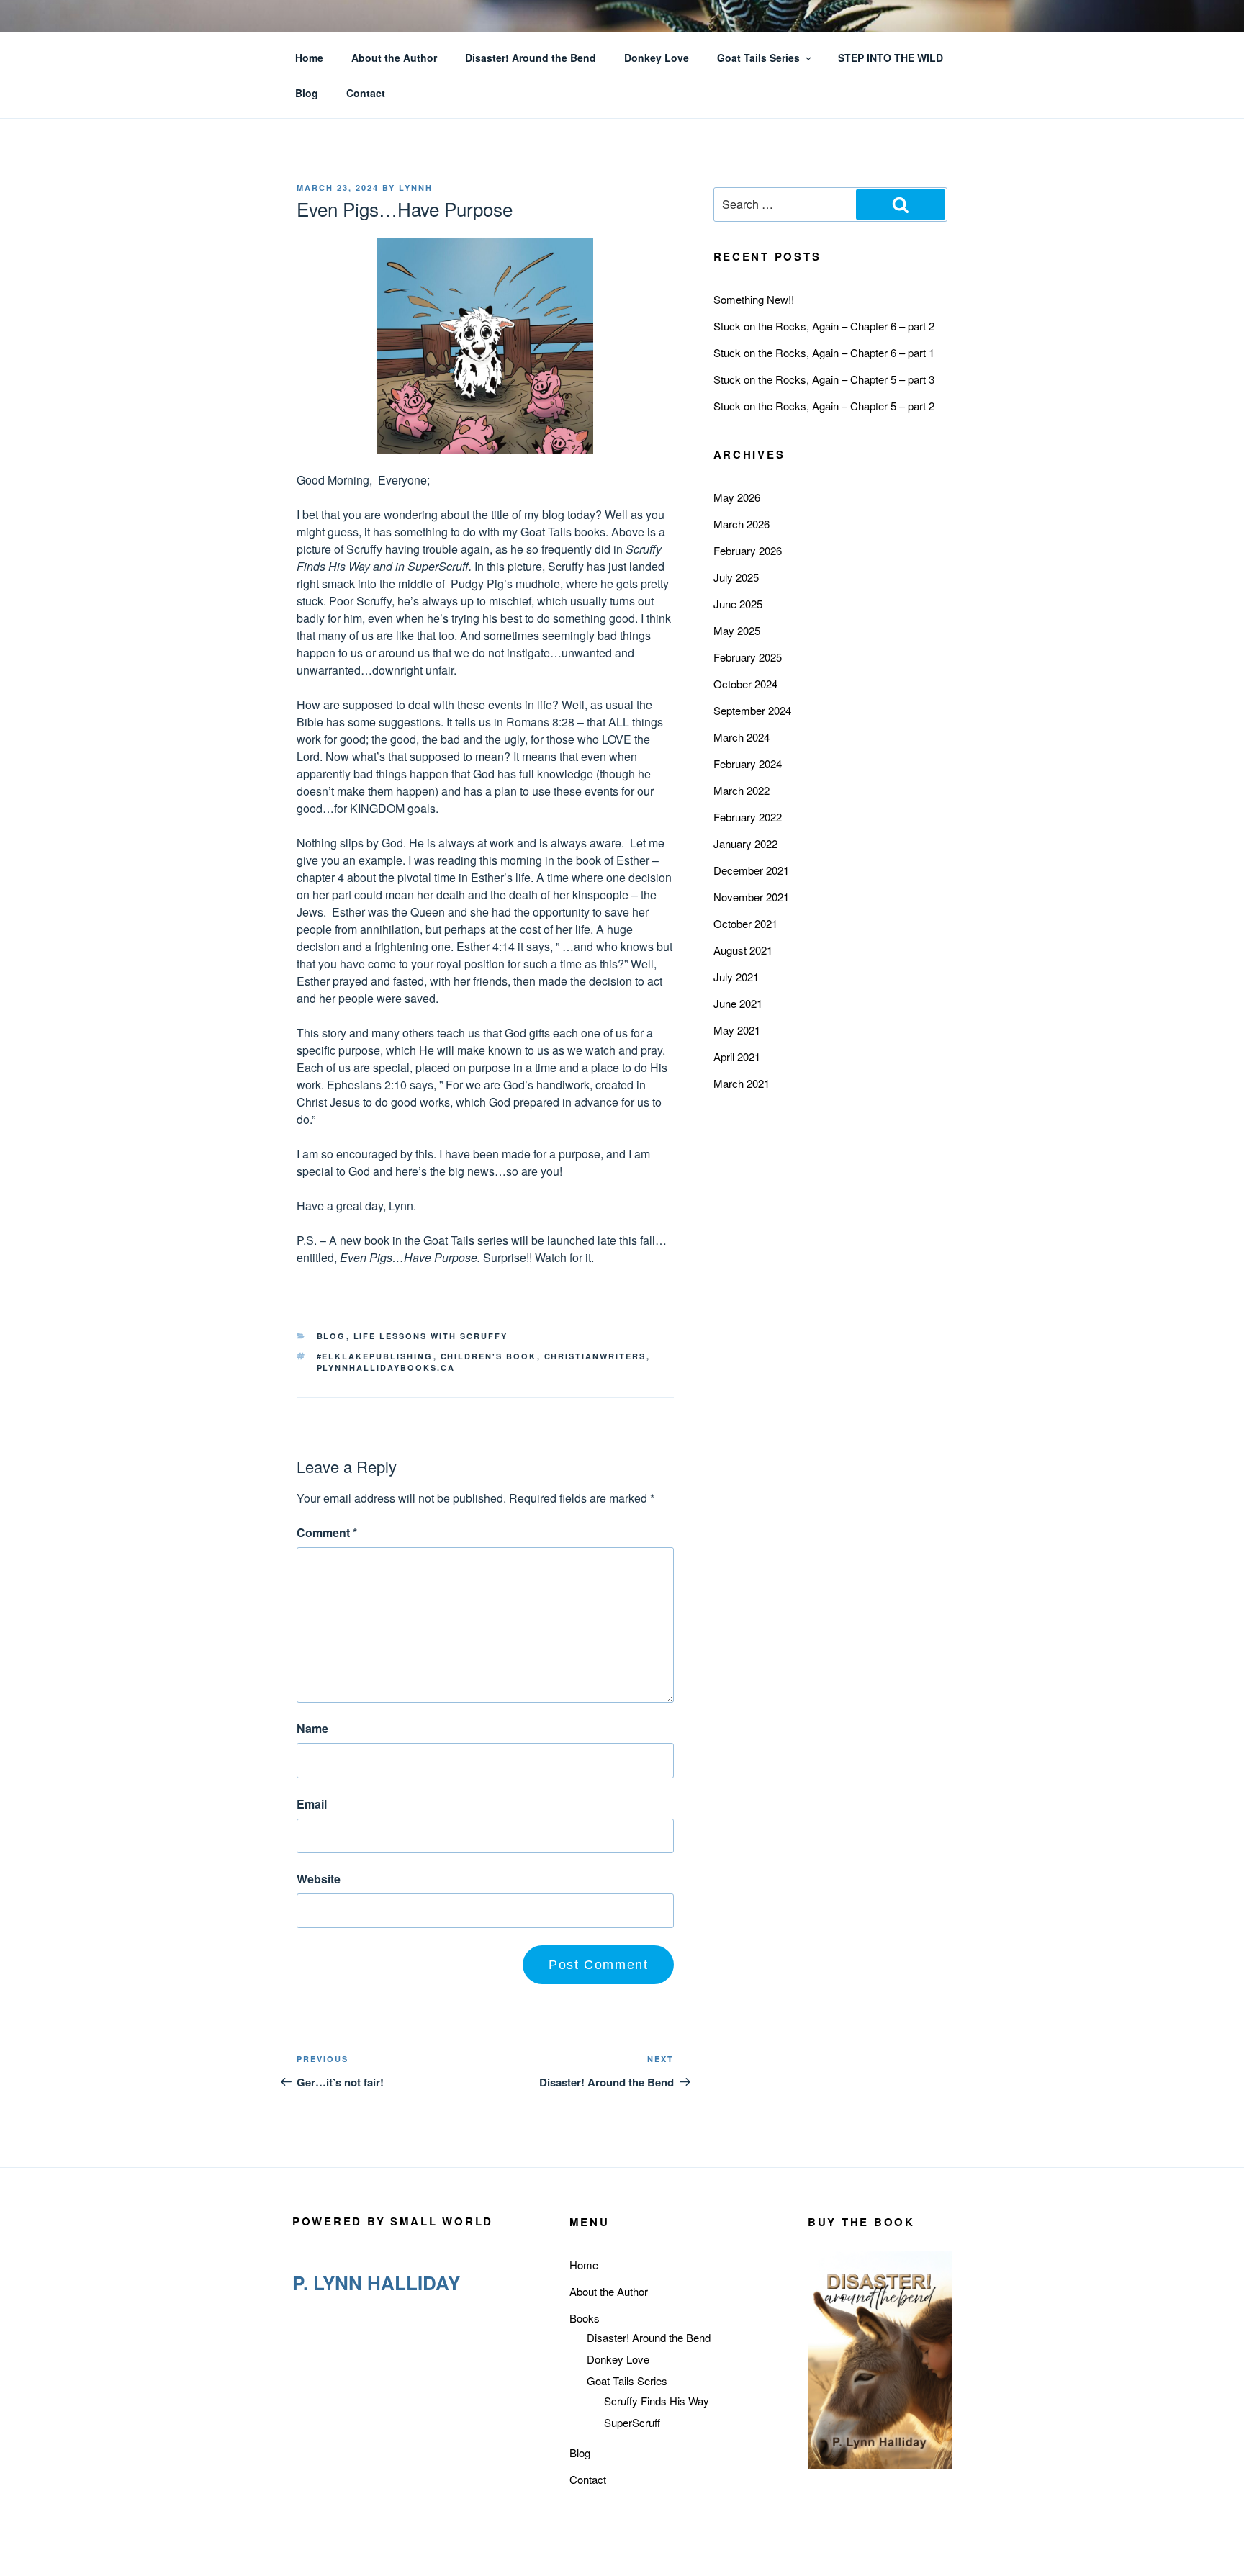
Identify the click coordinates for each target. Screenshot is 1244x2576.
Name (312, 1728)
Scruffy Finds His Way (657, 2401)
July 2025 (736, 577)
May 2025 (737, 630)
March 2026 (742, 524)
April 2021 (737, 1057)
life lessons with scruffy (431, 1336)
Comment (327, 1532)
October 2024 (745, 684)
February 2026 (748, 550)
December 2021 (751, 870)
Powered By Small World (393, 2221)
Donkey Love (657, 58)
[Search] (901, 204)
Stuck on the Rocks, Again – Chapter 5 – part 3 (824, 379)
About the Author (394, 58)
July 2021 (736, 977)
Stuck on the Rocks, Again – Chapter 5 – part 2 (824, 406)
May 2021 (737, 1030)
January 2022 (745, 843)
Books (585, 2318)
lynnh (416, 188)
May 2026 (737, 497)
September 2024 (752, 710)
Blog (307, 93)
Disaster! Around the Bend (531, 58)
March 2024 (742, 737)
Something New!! (754, 299)
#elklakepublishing (375, 1356)
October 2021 (745, 923)
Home (309, 58)
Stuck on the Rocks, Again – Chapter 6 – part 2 (824, 326)
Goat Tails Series (758, 58)
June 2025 (738, 604)
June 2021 (738, 1003)
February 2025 (748, 657)
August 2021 (743, 950)
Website (319, 1879)
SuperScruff (632, 2422)
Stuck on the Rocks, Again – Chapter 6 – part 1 (824, 352)
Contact (366, 93)
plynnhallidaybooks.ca (386, 1368)
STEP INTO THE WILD (891, 58)
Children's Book (489, 1356)
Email (312, 1804)
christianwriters (595, 1356)
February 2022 (748, 817)
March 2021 (742, 1083)
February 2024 (748, 764)
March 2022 (742, 790)
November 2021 (751, 897)
